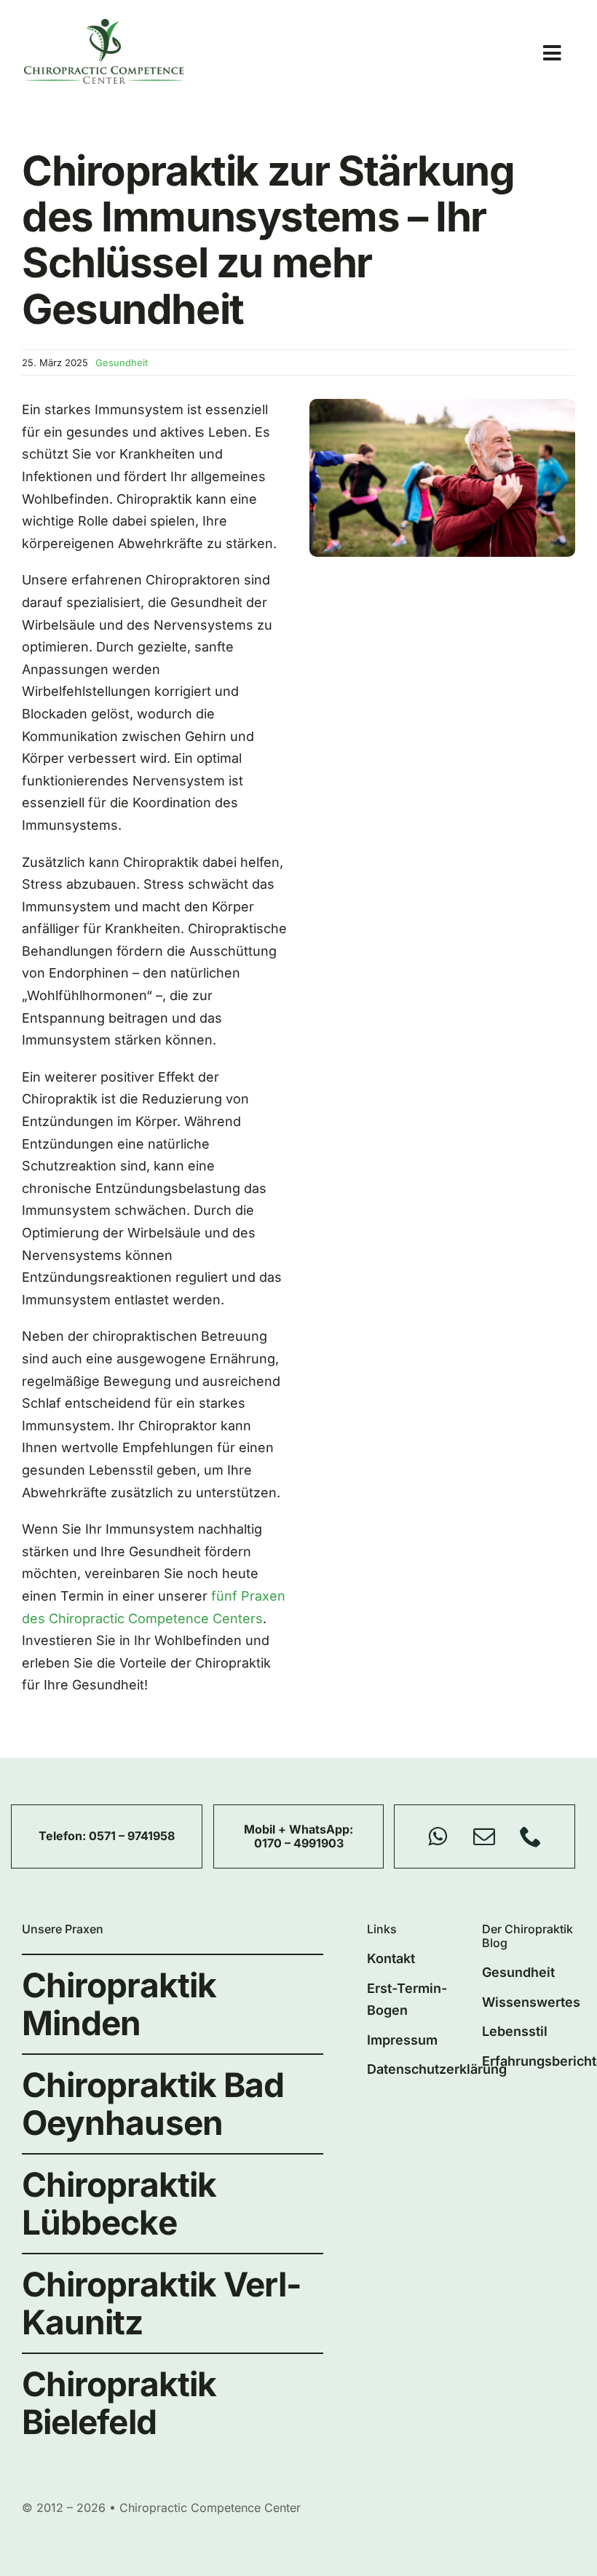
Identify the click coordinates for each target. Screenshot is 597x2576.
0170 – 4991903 (299, 1843)
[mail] (484, 1836)
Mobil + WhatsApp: (298, 1829)
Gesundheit (122, 362)
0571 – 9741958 (132, 1836)
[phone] (531, 1836)
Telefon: (64, 1836)
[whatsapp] (438, 1836)
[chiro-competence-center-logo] (104, 25)
